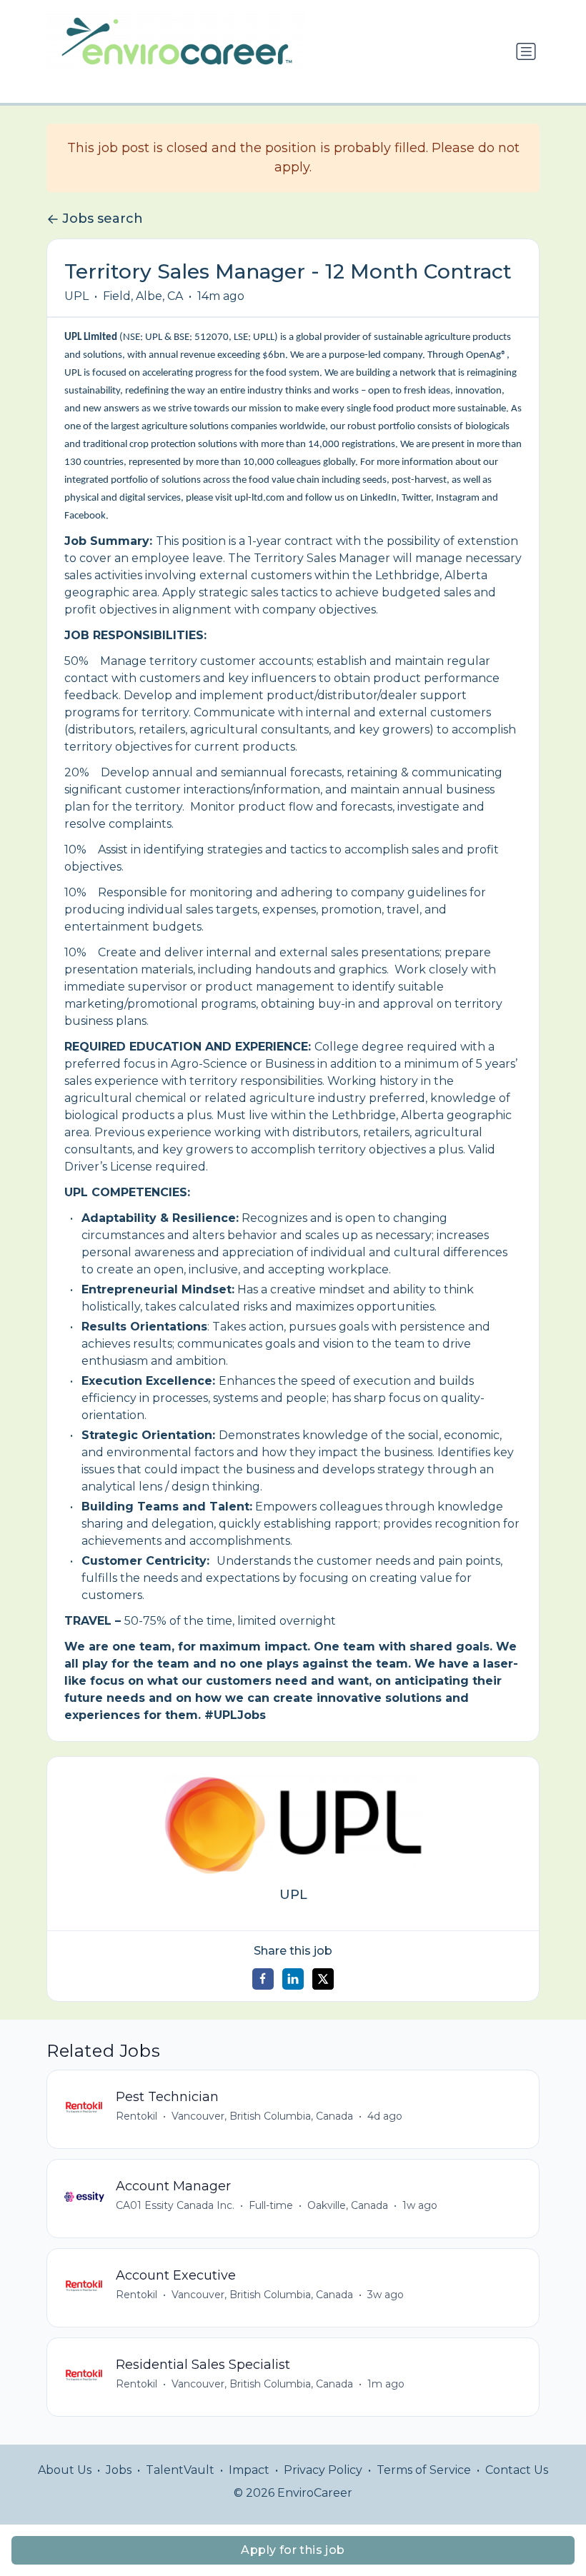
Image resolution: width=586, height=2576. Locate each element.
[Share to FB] (263, 1979)
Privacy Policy (323, 2470)
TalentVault (180, 2470)
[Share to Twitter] (323, 1979)
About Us (65, 2470)
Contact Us (517, 2470)
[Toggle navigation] (526, 51)
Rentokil (136, 2116)
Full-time (271, 2205)
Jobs (119, 2470)
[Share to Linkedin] (293, 1979)
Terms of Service (424, 2470)
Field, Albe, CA (143, 296)
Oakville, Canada (348, 2205)
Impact (249, 2470)
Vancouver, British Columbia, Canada (262, 2116)
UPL (76, 296)
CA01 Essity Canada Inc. (175, 2205)
